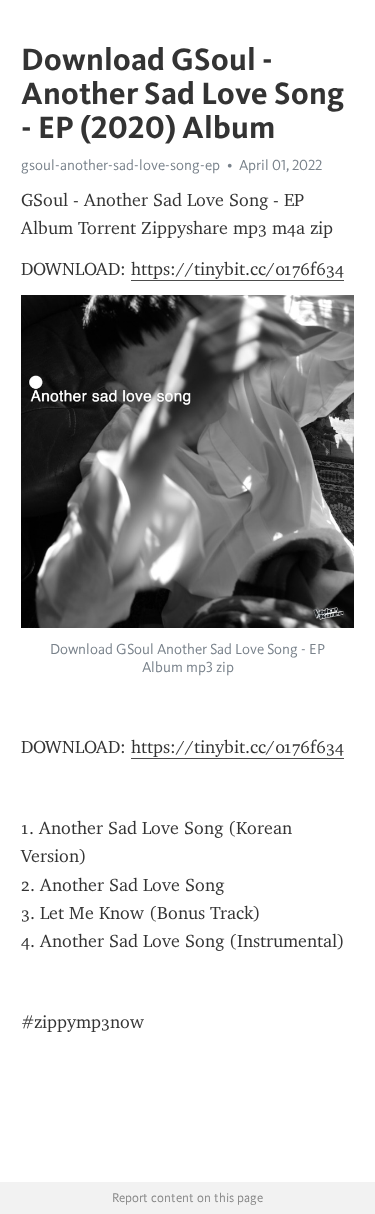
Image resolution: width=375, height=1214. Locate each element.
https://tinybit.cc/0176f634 (237, 269)
